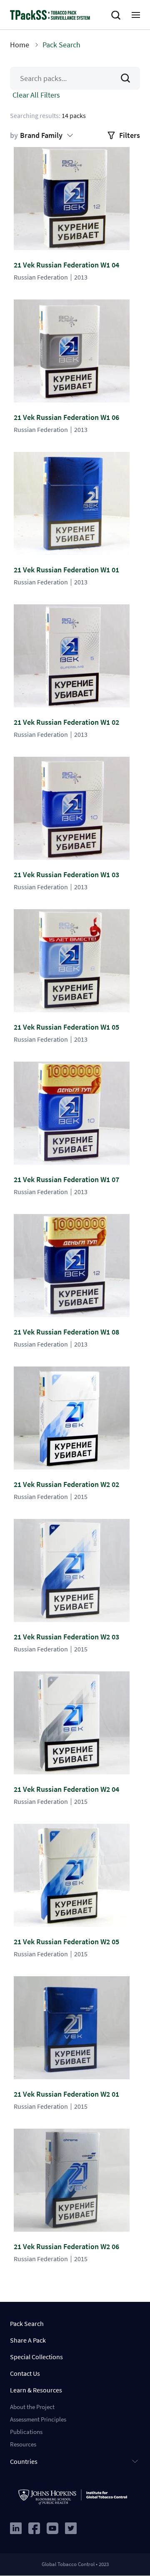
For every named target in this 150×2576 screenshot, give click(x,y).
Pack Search (27, 2323)
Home (20, 45)
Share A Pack (28, 2340)
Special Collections (36, 2357)
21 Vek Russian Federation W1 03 (66, 875)
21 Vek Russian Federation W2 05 (66, 1942)
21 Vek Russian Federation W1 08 (66, 1332)
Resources (23, 2444)
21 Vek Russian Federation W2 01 (66, 2094)
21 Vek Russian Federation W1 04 (66, 265)
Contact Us (25, 2373)
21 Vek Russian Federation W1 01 (66, 570)
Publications (26, 2432)
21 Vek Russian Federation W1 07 (66, 1179)
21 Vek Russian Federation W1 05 (66, 1027)
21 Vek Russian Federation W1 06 (66, 417)
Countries (24, 2461)
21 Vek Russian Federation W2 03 (66, 1637)
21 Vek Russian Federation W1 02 (66, 722)
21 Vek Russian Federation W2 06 (66, 2246)
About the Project (32, 2407)
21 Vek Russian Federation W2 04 (66, 1789)
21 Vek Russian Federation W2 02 (66, 1484)
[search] (117, 15)
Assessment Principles (38, 2419)
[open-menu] (136, 15)
